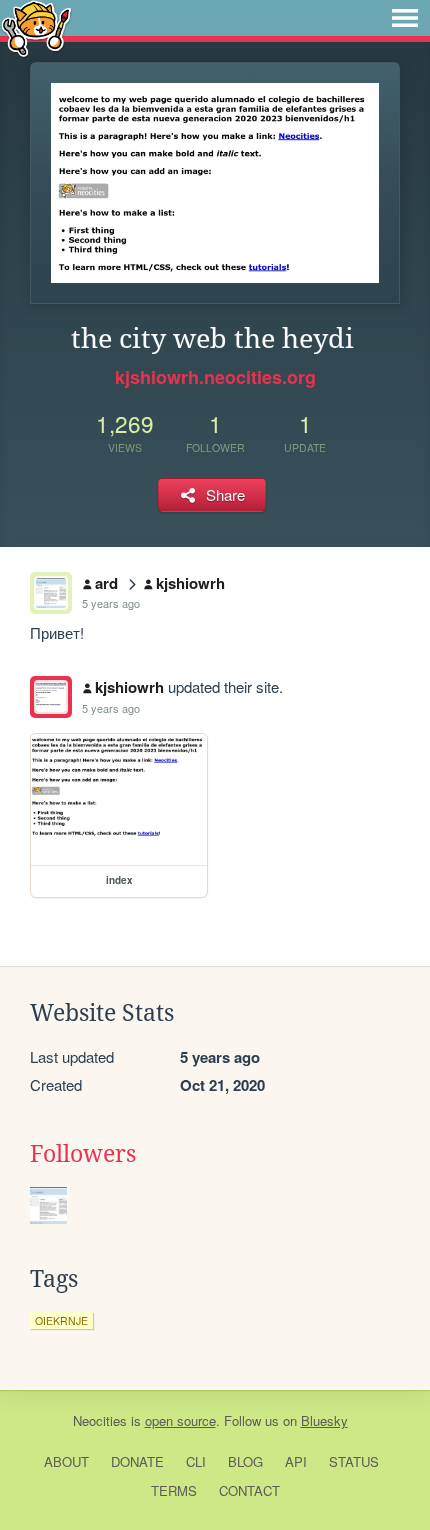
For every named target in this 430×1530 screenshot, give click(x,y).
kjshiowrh (190, 583)
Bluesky (324, 1420)
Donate (137, 1461)
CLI (196, 1461)
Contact (249, 1490)
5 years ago (111, 603)
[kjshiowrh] (51, 697)
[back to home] (36, 27)
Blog (245, 1461)
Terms (174, 1490)
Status (354, 1461)
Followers (83, 1154)
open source (180, 1420)
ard (106, 583)
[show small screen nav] (405, 18)
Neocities (100, 1420)
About (66, 1461)
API (296, 1461)
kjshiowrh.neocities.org (215, 377)
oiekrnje (61, 1320)
